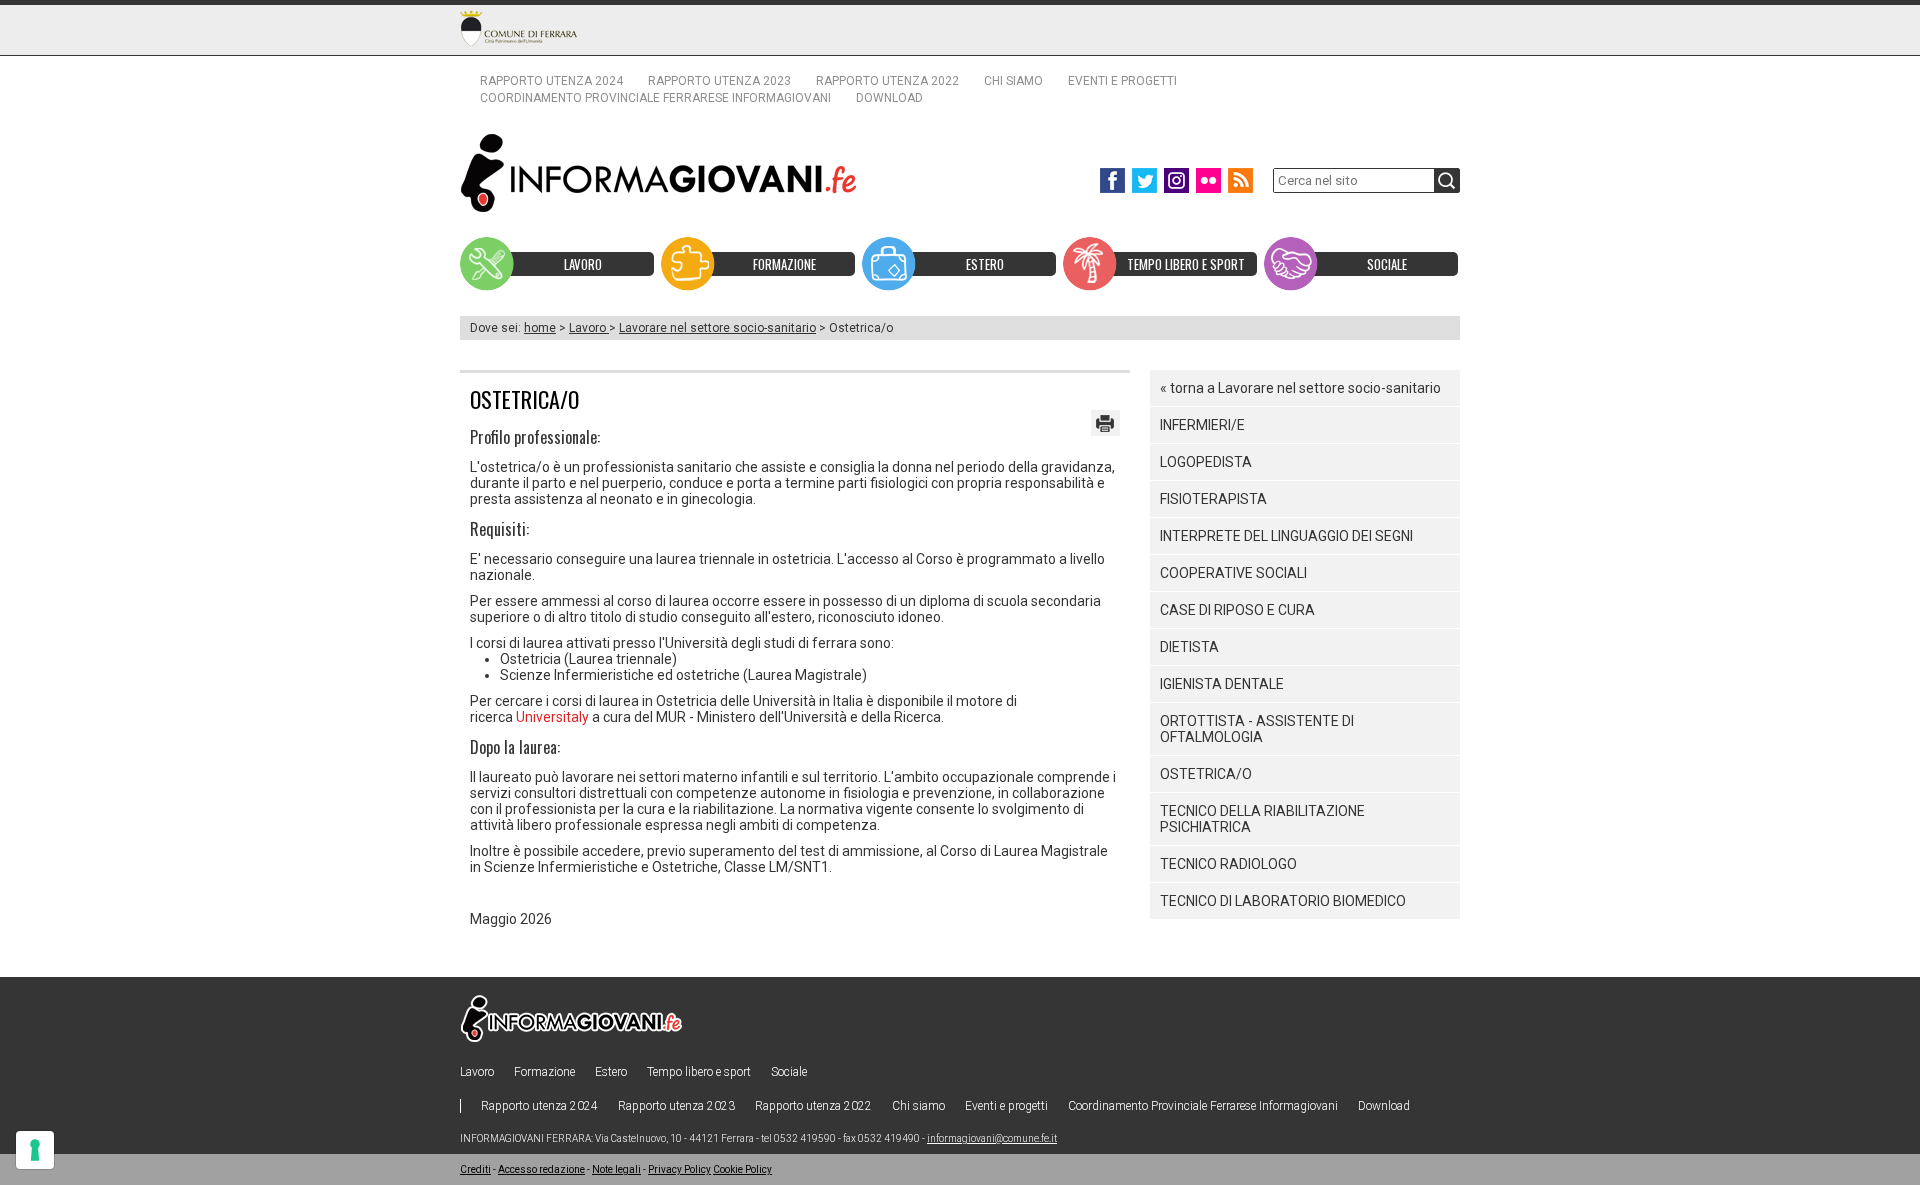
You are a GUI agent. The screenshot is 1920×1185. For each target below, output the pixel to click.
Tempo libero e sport (699, 1072)
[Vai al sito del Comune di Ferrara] (518, 28)
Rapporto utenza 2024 (551, 81)
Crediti (475, 1169)
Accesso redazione (541, 1169)
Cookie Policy (742, 1169)
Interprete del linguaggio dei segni (1286, 536)
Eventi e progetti (1122, 81)
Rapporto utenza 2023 (719, 81)
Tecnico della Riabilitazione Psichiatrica (1262, 819)
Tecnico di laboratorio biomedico (1283, 901)
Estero (611, 1072)
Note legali (616, 1169)
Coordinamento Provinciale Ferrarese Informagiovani (655, 98)
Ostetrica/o (1206, 774)
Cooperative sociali (1233, 573)
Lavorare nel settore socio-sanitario (717, 328)
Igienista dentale (1222, 684)
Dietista (1189, 647)
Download (889, 98)
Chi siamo (1013, 81)
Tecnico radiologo (1228, 864)
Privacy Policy (679, 1169)
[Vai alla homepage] (659, 172)
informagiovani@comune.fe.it (992, 1138)
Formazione (544, 1072)
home (540, 328)
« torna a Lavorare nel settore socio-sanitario (1300, 388)
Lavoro (589, 328)
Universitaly (552, 717)
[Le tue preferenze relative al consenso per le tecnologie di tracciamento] (35, 1150)
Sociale (789, 1072)
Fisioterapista (1213, 499)
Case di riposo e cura (1237, 610)
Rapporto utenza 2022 (887, 81)
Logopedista (1206, 462)
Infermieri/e (1202, 425)
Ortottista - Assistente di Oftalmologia (1257, 729)
